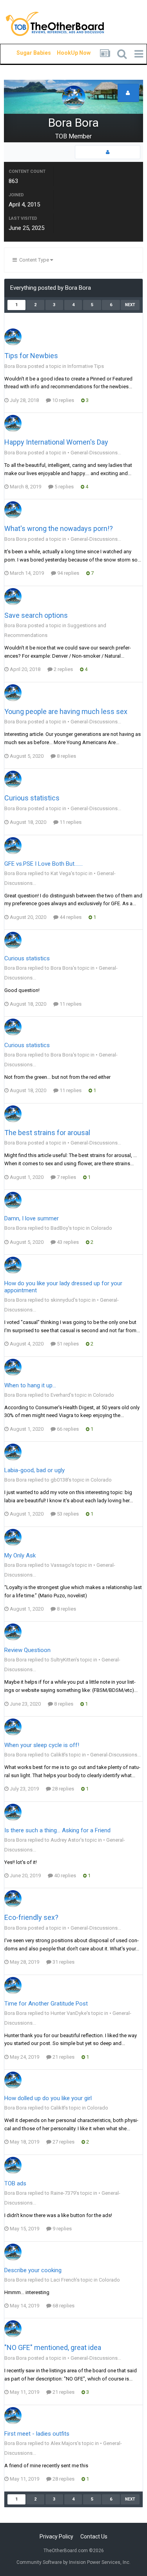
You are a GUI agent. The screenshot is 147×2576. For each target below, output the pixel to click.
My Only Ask (20, 1555)
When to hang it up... (30, 1385)
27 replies (63, 2142)
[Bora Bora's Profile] (108, 152)
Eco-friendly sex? (31, 1917)
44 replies (70, 917)
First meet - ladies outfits (37, 2434)
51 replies (67, 1344)
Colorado (102, 1228)
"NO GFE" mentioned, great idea (53, 2347)
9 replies (62, 2229)
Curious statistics (32, 798)
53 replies (67, 1514)
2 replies (63, 669)
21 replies (63, 2057)
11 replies (70, 822)
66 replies (67, 1429)
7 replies (66, 1177)
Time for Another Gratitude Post (46, 2004)
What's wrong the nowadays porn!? (59, 528)
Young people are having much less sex (66, 711)
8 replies (66, 756)
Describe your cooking (33, 2270)
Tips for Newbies (31, 356)
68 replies (63, 2306)
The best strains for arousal (47, 1133)
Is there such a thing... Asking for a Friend (57, 1830)
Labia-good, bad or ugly (34, 1470)
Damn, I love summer (32, 1218)
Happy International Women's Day (56, 442)
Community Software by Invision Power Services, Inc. (73, 2562)
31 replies (63, 1962)
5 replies (64, 487)
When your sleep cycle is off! (42, 1745)
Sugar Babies (24, 53)
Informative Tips (86, 366)
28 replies (63, 1789)
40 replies (64, 1875)
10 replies (63, 400)
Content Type (34, 260)
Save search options (36, 615)
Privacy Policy (56, 2537)
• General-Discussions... (94, 453)
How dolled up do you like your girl (48, 2098)
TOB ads (15, 2183)
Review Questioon (27, 1650)
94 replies (68, 573)
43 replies (67, 1242)
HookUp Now (65, 53)
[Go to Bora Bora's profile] (13, 337)
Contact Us (94, 2537)
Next (130, 305)
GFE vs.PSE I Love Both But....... (44, 864)
